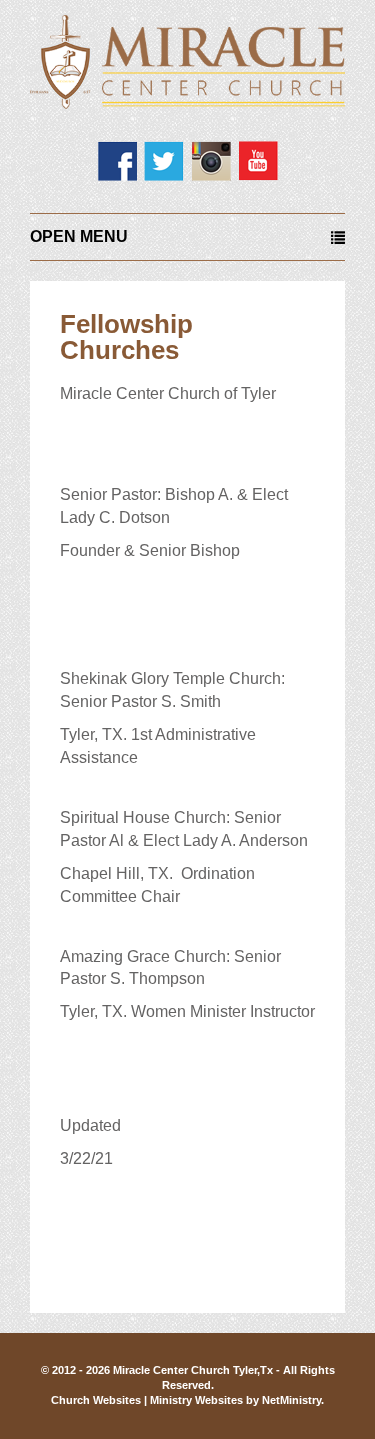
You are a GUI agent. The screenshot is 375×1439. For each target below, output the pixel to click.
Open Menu (79, 236)
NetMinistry (291, 1400)
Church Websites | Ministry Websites (148, 1400)
